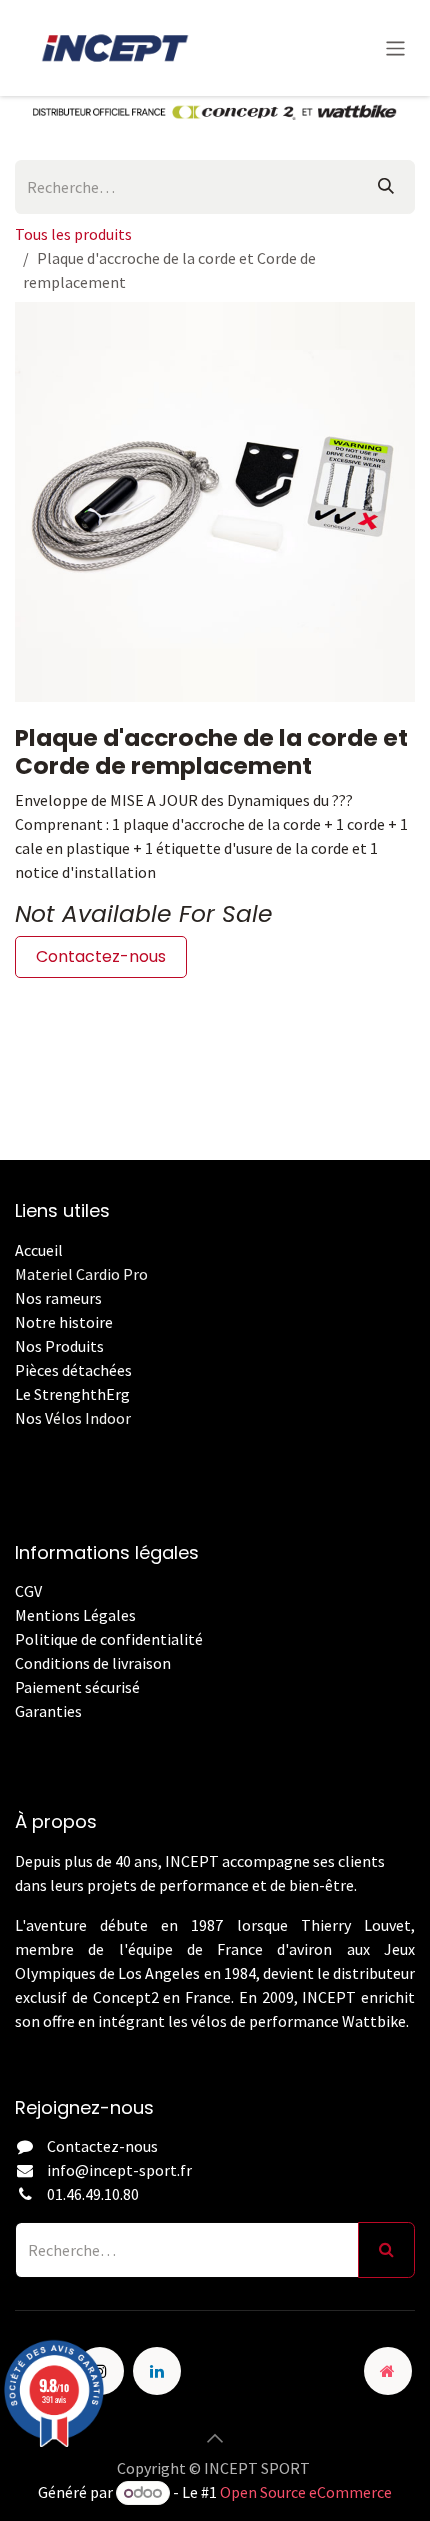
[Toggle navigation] (395, 47)
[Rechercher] (386, 187)
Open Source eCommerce (306, 2492)
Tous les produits (73, 234)
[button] (215, 2438)
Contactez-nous (101, 956)
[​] (16, 1735)
